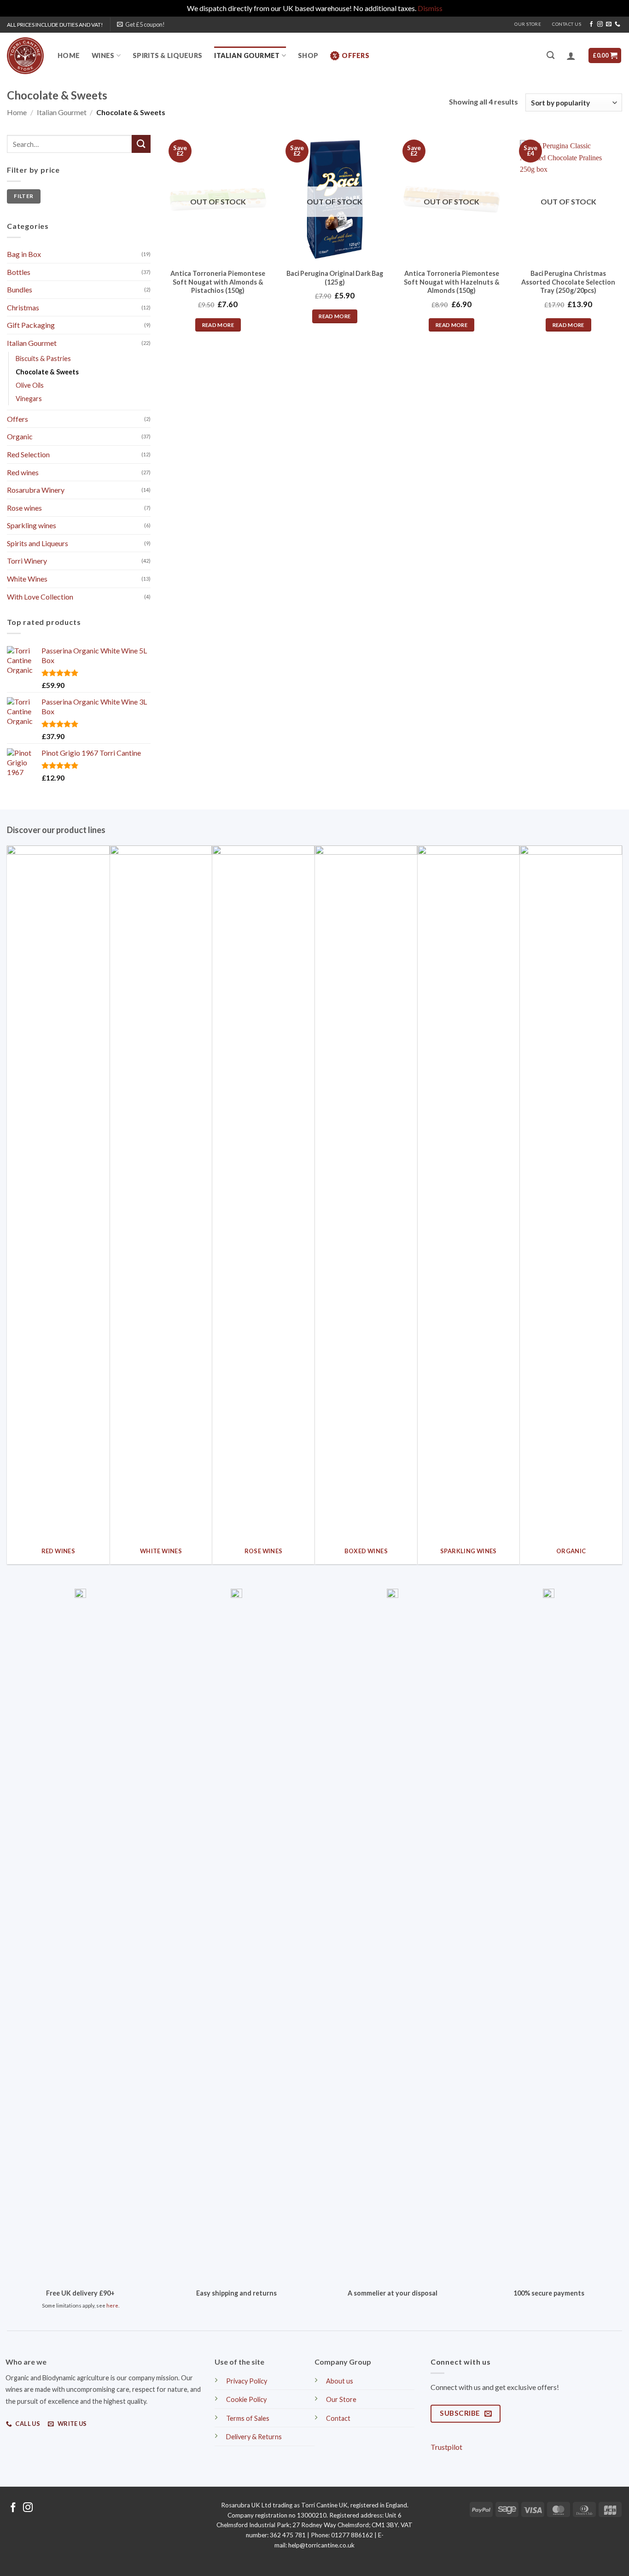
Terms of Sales (248, 2418)
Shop (308, 55)
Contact (338, 2418)
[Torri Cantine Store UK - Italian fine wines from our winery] (25, 56)
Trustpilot (446, 2447)
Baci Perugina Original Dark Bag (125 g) (335, 278)
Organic (20, 436)
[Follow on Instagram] (600, 24)
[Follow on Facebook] (591, 24)
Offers (355, 55)
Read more (218, 325)
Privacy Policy (247, 2381)
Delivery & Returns (254, 2437)
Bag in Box (24, 254)
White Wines (27, 579)
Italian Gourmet (247, 55)
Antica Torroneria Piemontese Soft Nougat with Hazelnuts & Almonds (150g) (452, 282)
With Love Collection (40, 596)
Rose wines (24, 507)
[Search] (550, 55)
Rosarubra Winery (36, 490)
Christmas (23, 307)
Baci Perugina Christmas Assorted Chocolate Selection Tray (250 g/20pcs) (568, 282)
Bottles (19, 271)
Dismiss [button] (430, 8)
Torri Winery (27, 561)
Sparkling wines (32, 525)
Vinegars (29, 398)
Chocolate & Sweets (47, 371)
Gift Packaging (31, 325)
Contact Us (567, 24)
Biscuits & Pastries (43, 358)
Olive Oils (30, 385)
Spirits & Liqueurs (167, 55)
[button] (141, 24)
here (112, 2305)
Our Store (528, 24)
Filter (23, 196)
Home (69, 55)
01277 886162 (352, 2535)
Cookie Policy (246, 2399)
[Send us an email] (609, 24)
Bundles (20, 289)
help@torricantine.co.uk (321, 2545)
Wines (103, 55)
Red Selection (28, 454)
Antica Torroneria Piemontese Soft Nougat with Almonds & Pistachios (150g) (218, 282)
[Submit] (141, 144)
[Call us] (617, 24)
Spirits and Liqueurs (38, 543)
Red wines (23, 472)
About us (340, 2381)
